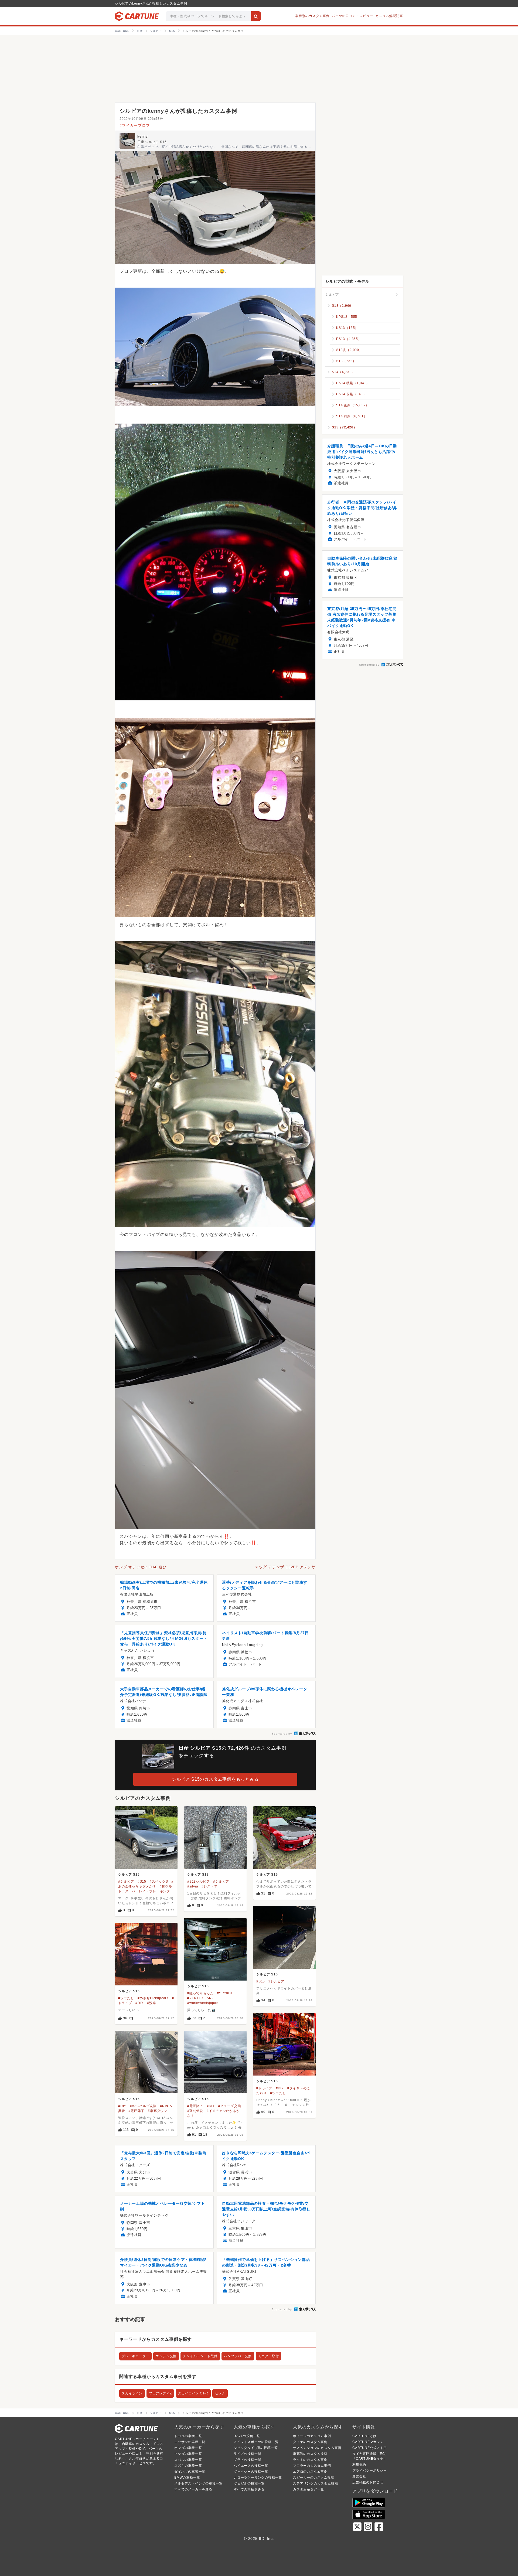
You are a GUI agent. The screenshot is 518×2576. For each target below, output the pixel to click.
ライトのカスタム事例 (310, 2460)
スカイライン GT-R (193, 2393)
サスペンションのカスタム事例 (317, 2448)
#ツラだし (126, 1998)
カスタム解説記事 (389, 16)
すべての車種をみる (249, 2489)
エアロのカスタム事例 (310, 2472)
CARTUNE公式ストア (370, 2448)
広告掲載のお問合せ (368, 2482)
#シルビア (126, 1882)
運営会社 (359, 2476)
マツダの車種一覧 (188, 2454)
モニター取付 (269, 2356)
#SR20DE (225, 1993)
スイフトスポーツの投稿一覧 (256, 2442)
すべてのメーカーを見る (193, 2489)
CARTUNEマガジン (368, 2442)
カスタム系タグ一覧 (309, 2489)
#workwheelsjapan (203, 2003)
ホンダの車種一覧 (188, 2448)
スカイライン (132, 2393)
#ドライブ (264, 2088)
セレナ (220, 2393)
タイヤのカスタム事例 (310, 2442)
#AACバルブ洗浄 (143, 2106)
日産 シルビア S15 (152, 142)
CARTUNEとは (364, 2436)
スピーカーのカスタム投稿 (314, 2478)
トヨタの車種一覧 (188, 2436)
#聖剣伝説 (195, 2111)
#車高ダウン (158, 2111)
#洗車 (151, 2003)
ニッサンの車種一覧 (190, 2442)
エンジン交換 (166, 2356)
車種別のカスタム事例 (312, 16)
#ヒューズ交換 (230, 2106)
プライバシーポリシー (370, 2471)
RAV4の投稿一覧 (247, 2436)
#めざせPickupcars (153, 1998)
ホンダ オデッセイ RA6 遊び (141, 1567)
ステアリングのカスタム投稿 (315, 2483)
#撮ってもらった (200, 1993)
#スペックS (159, 1882)
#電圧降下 (136, 2111)
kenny (143, 137)
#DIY (139, 2003)
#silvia (193, 1886)
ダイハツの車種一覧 (190, 2472)
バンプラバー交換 (238, 2356)
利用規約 (359, 2465)
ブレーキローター (135, 2356)
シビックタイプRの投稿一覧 (256, 2448)
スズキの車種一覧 (188, 2466)
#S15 (142, 1882)
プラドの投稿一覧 (247, 2460)
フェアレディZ (160, 2393)
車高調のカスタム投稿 (310, 2454)
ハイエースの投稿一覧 (251, 2466)
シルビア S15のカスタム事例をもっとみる (215, 1779)
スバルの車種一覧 (188, 2460)
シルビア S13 (198, 1875)
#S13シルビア (198, 1882)
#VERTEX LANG (201, 1998)
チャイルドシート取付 (200, 2356)
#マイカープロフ (135, 125)
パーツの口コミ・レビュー (353, 16)
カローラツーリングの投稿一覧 (258, 2478)
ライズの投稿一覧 (247, 2454)
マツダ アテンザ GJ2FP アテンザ (285, 1567)
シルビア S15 (129, 1875)
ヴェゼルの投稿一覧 (249, 2483)
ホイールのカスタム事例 (312, 2436)
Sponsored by (282, 1734)
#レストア (209, 1886)
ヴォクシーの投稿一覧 (251, 2472)
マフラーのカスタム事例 (312, 2466)
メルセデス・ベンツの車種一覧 (198, 2483)
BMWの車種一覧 (187, 2478)
